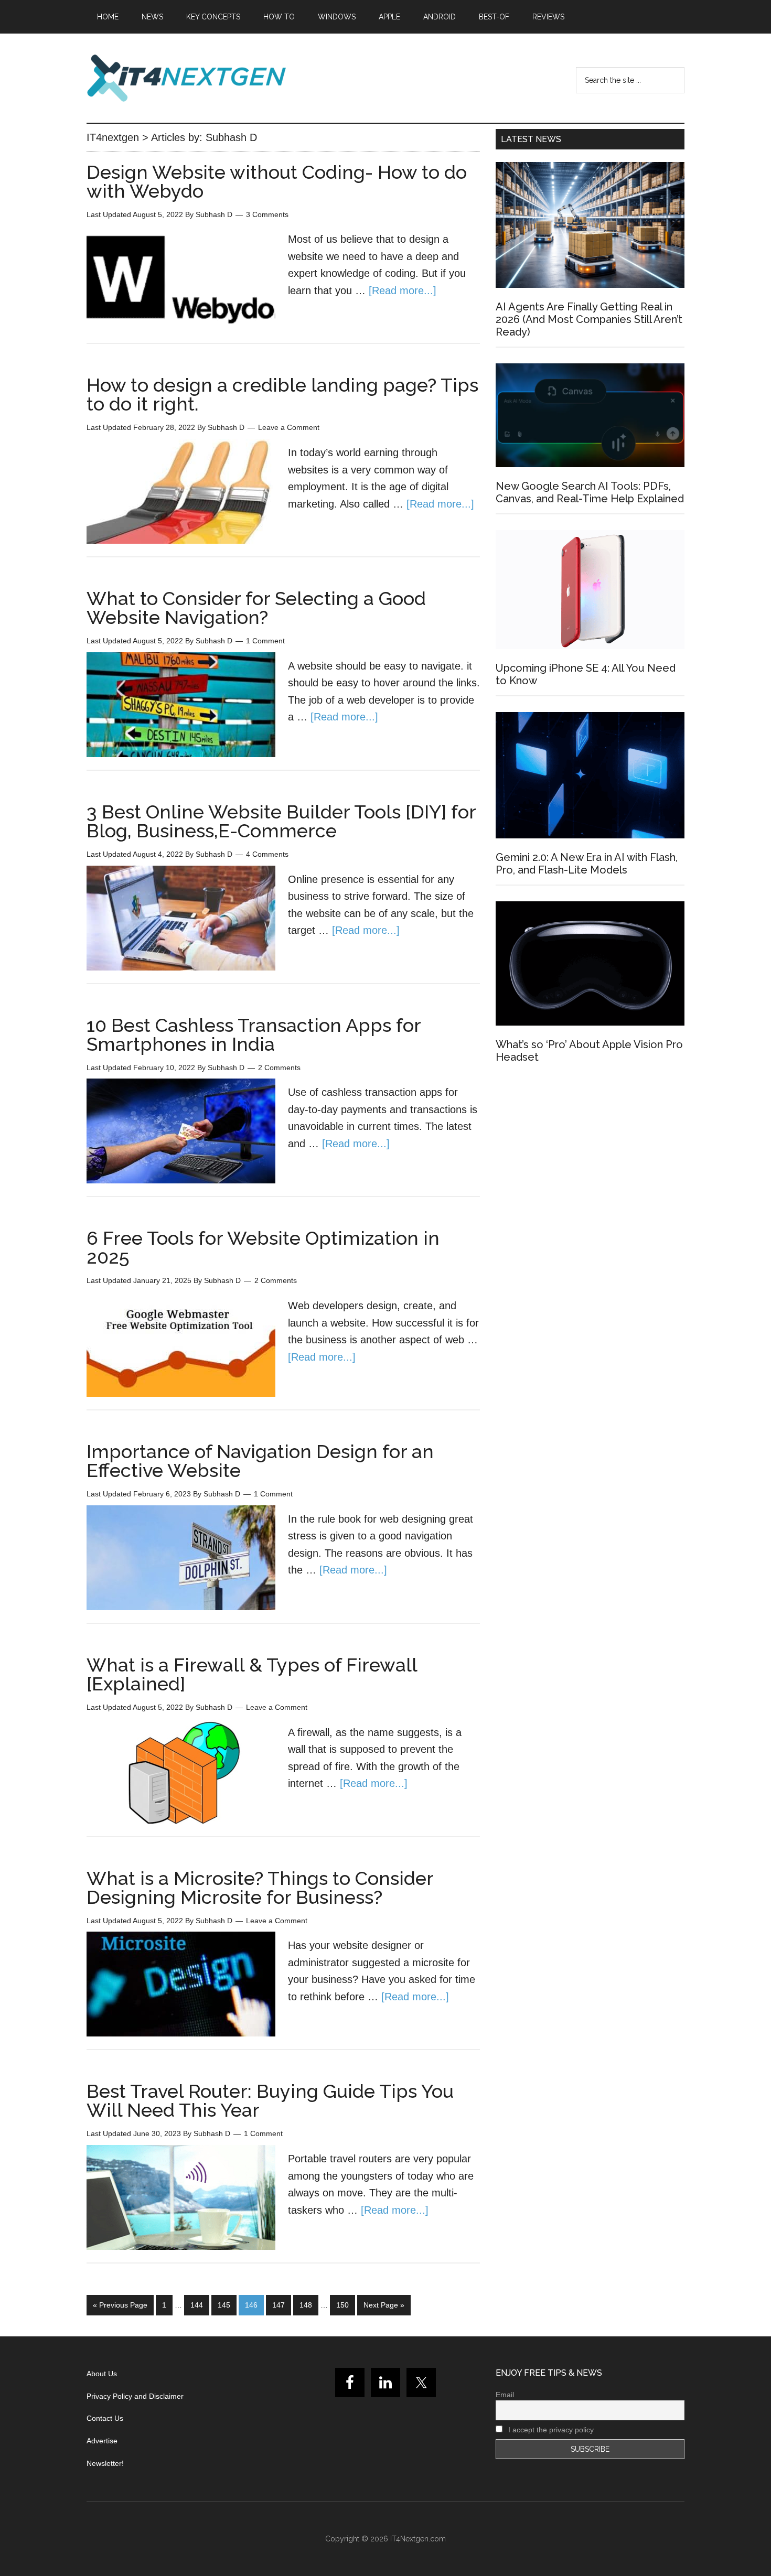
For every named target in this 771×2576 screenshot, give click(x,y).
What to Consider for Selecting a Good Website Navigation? (256, 608)
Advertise (102, 2441)
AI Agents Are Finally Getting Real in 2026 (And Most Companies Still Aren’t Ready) (589, 319)
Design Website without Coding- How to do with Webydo (277, 181)
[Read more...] (403, 290)
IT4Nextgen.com (418, 2539)
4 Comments (267, 854)
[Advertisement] (590, 1166)
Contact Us (105, 2418)
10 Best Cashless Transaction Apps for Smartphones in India (254, 1034)
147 (279, 2305)
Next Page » (384, 2305)
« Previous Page (120, 2305)
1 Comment (265, 641)
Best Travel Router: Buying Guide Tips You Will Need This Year (270, 2100)
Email (505, 2395)
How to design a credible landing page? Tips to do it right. (282, 394)
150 (342, 2305)
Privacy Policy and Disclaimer (135, 2396)
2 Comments (279, 1068)
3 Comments (267, 214)
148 (306, 2305)
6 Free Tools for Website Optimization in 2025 (263, 1247)
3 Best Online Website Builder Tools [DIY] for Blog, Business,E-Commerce (281, 821)
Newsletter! (105, 2463)
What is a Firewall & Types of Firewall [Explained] (252, 1674)
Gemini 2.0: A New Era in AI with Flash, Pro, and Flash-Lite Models (587, 864)
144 (197, 2305)
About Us (102, 2374)
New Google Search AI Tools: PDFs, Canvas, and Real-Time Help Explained (590, 492)
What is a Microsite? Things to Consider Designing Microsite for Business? (260, 1888)
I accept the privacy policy (550, 2430)
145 (224, 2305)
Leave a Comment (289, 427)
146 (251, 2305)
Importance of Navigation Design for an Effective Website (260, 1461)
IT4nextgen (186, 78)
